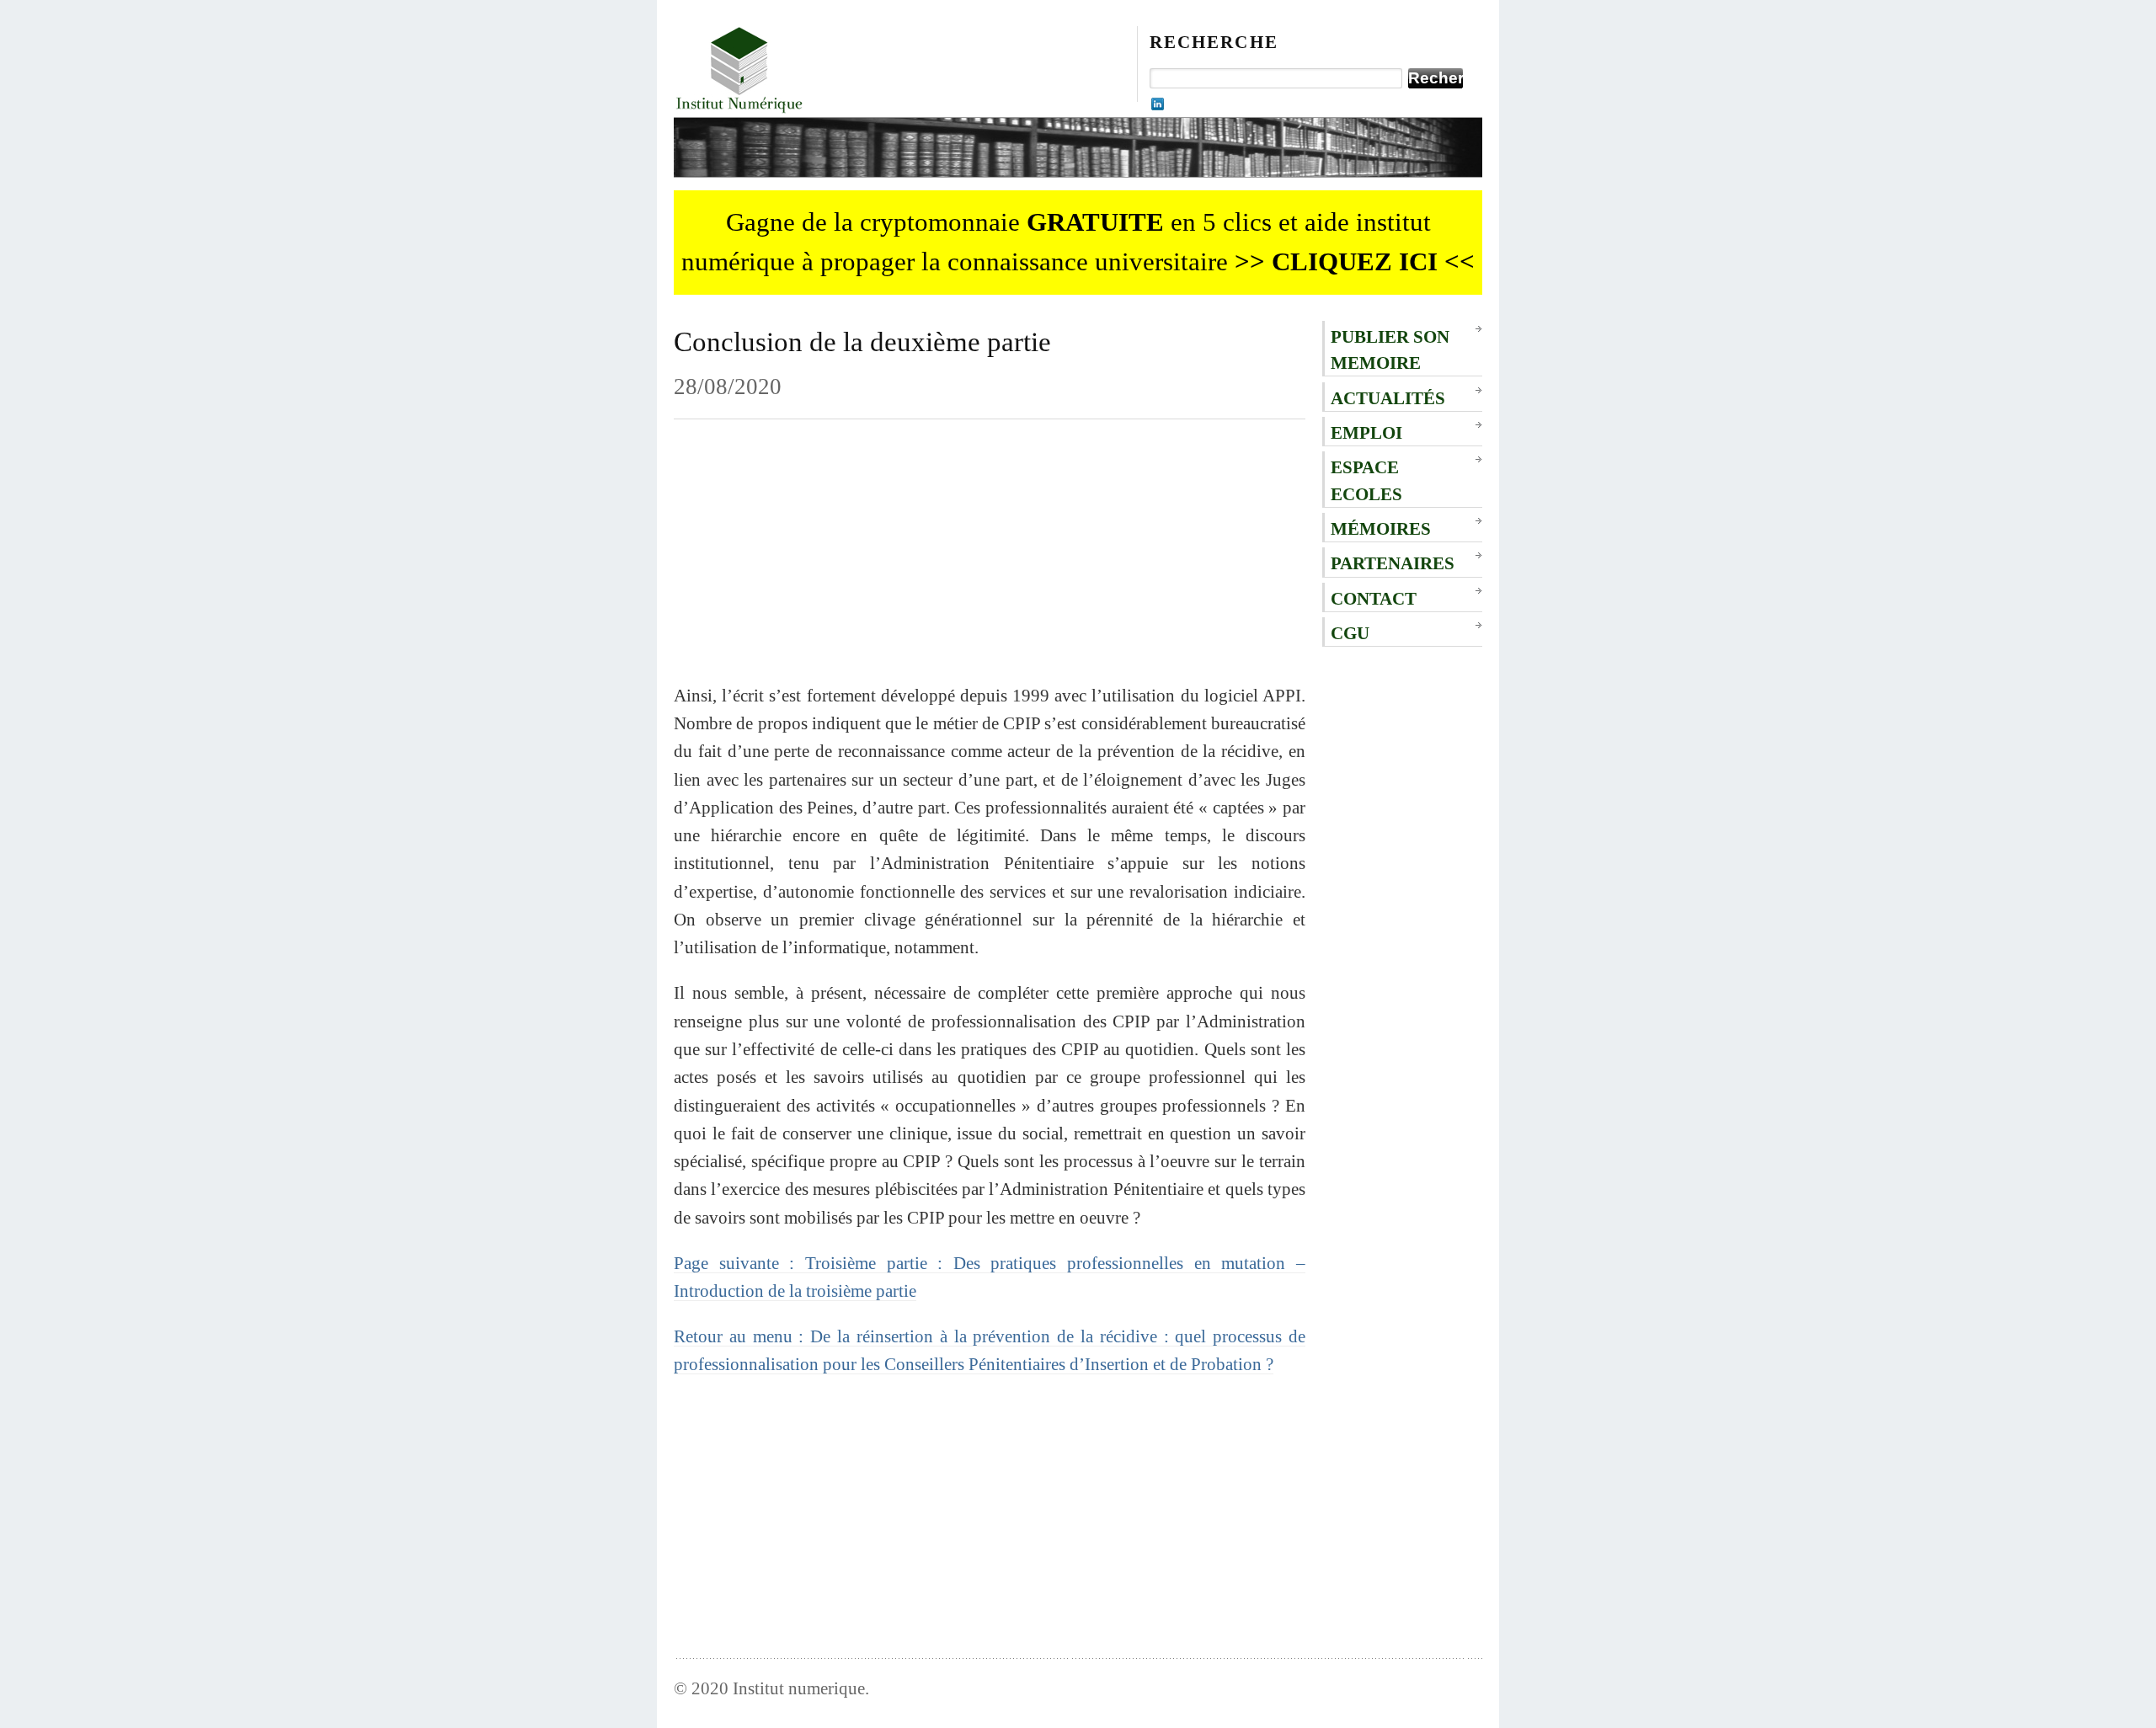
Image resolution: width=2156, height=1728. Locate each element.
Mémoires (1381, 528)
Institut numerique (799, 1688)
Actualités (1388, 398)
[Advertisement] (990, 563)
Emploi (1366, 432)
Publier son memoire (1390, 349)
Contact (1374, 598)
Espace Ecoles (1366, 480)
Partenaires (1393, 563)
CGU (1350, 633)
